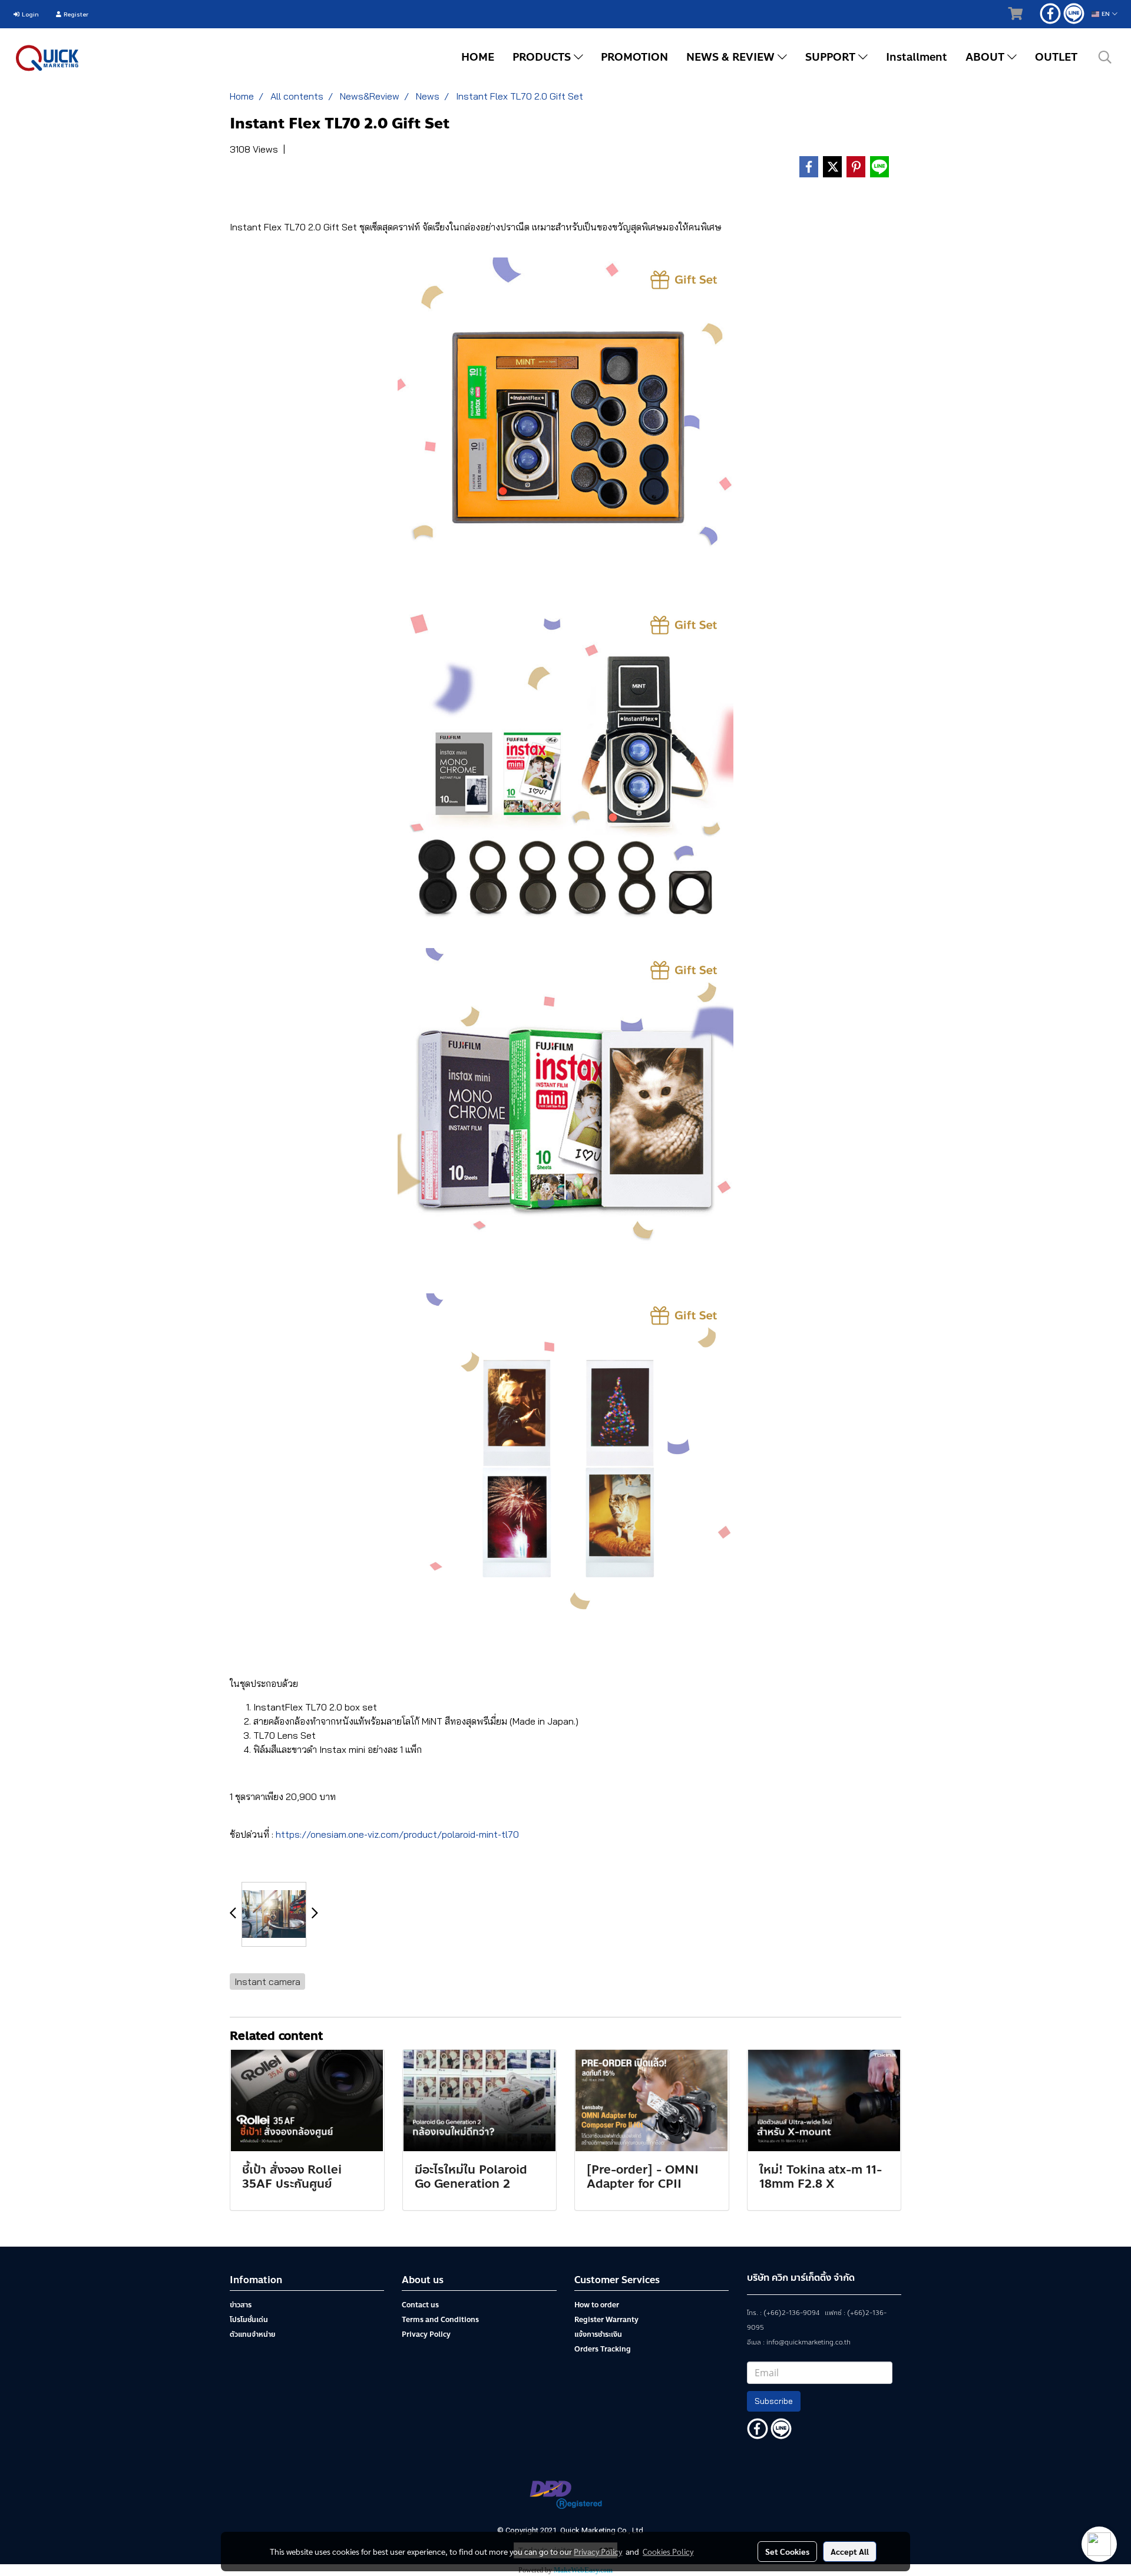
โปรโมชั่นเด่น (249, 2320)
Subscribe (774, 2401)
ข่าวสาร (241, 2305)
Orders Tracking (603, 2349)
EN (1106, 14)
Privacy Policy (426, 2334)
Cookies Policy (668, 2551)
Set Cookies (787, 2551)
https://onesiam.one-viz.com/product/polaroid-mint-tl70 (397, 1834)
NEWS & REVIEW (732, 57)
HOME (478, 57)
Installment (917, 57)
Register (75, 14)
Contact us (420, 2305)
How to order (597, 2305)
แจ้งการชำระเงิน (598, 2334)
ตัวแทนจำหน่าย (252, 2334)
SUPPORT (832, 57)
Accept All (850, 2551)
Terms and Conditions (440, 2320)
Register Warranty (606, 2320)
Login (29, 14)
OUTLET (1056, 57)
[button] (1105, 57)
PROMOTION (634, 57)
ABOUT (986, 57)
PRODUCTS (543, 57)
